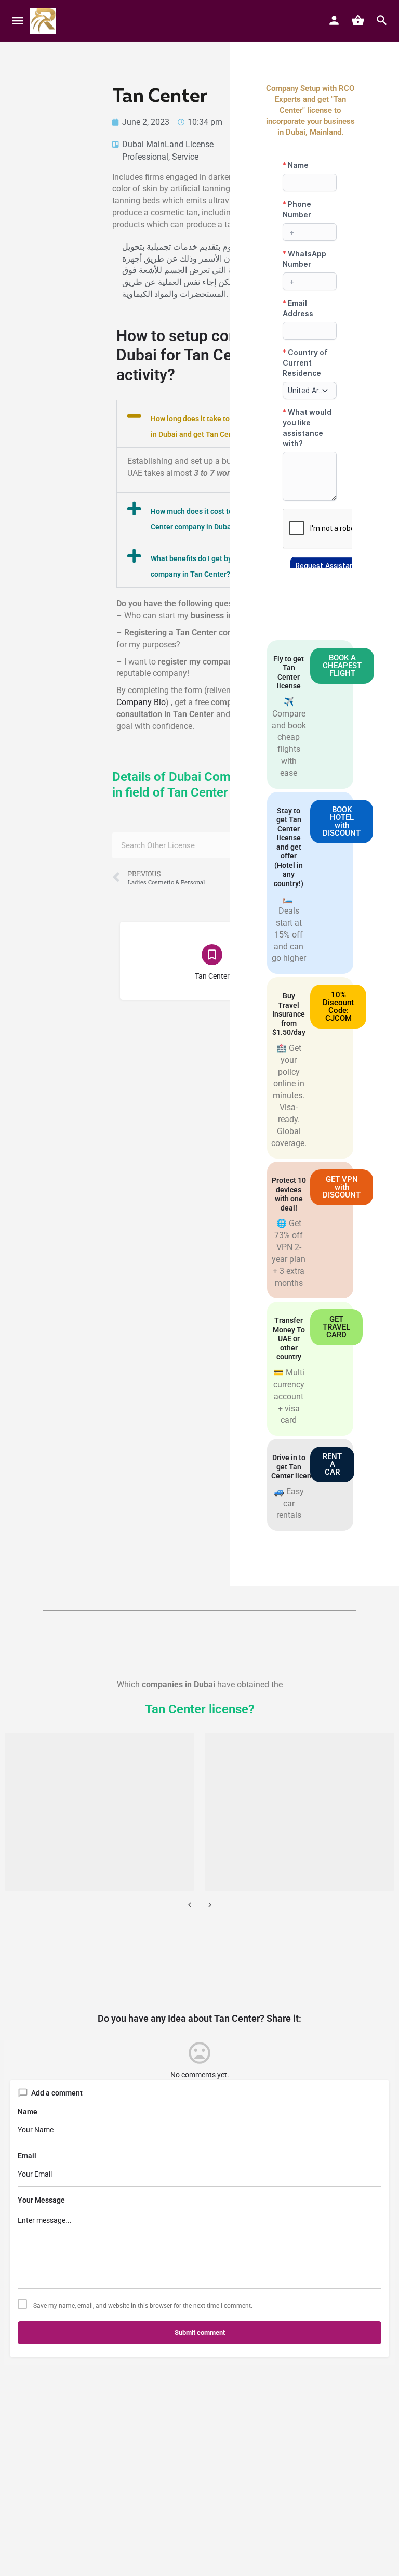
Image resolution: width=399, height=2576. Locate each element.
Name (28, 2112)
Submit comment (200, 2332)
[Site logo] (44, 21)
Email (27, 2156)
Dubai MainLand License (168, 144)
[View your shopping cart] (358, 20)
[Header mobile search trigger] (382, 20)
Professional (145, 157)
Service (185, 157)
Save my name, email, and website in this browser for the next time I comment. (143, 2306)
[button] (212, 424)
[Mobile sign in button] (334, 20)
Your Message (41, 2200)
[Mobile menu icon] (18, 21)
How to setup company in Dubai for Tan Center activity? (204, 355)
